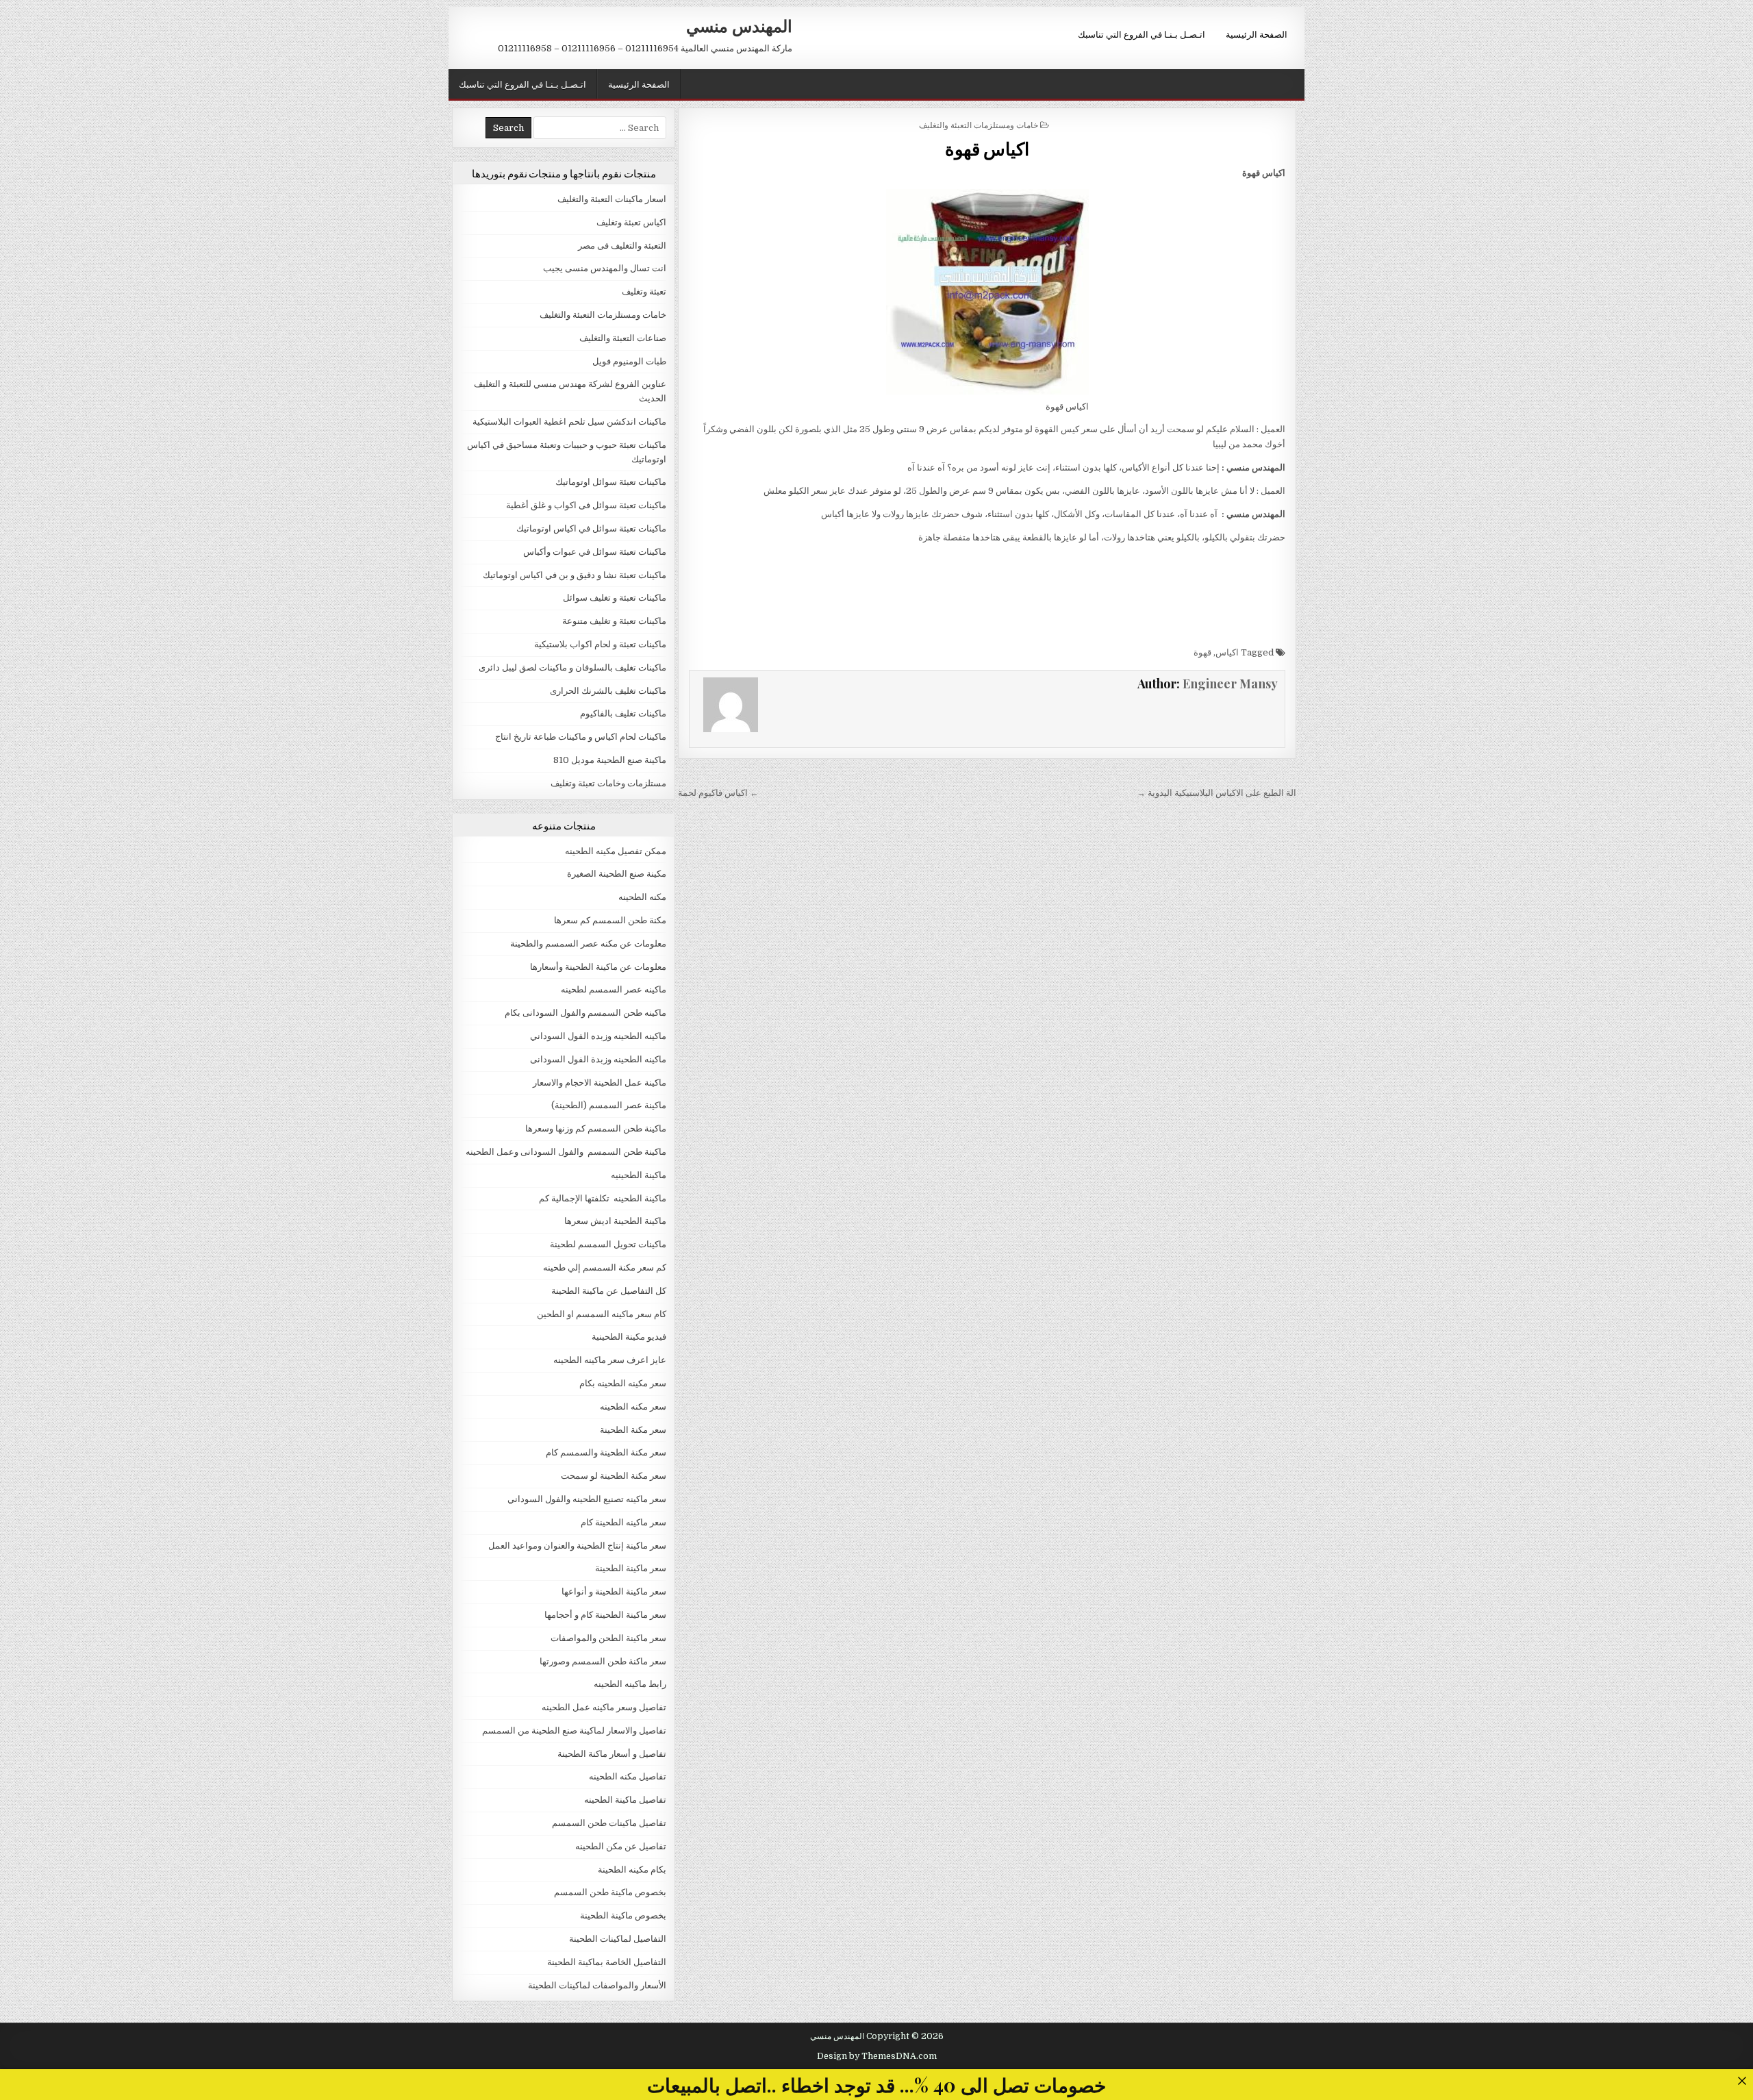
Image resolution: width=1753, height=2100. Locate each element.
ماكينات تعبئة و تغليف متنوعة (614, 621)
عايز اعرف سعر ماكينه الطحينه (610, 1360)
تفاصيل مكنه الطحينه (628, 1776)
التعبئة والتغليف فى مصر (622, 246)
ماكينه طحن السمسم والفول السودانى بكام (585, 1013)
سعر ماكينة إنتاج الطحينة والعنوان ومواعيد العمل (577, 1546)
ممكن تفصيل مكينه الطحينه (616, 851)
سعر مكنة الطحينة (633, 1430)
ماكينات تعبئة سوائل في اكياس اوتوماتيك (591, 528)
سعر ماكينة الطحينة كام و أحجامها (605, 1615)
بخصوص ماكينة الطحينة (623, 1915)
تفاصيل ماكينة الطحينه (625, 1800)
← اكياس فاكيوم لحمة (718, 793)
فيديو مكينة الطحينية (629, 1337)
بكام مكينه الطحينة (632, 1870)
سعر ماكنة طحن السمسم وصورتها (603, 1661)
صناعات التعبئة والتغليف (623, 338)
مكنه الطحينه (642, 897)
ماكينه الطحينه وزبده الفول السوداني (598, 1036)
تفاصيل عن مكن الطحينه (621, 1846)
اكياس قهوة (987, 148)
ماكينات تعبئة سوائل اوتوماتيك (611, 482)
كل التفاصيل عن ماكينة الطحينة (609, 1291)
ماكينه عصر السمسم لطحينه (614, 989)
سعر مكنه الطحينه (633, 1407)
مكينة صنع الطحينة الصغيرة (617, 874)
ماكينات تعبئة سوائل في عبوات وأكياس (595, 552)
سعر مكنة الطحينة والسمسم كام (606, 1452)
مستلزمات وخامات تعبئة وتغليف (608, 783)
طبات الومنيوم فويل (629, 361)
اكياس (1227, 652)
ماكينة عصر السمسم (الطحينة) (609, 1105)
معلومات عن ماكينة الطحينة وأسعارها (598, 967)
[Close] (1742, 2080)
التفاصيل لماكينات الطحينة (618, 1939)
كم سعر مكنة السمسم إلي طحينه (605, 1267)
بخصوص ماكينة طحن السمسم (610, 1892)
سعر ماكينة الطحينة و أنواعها (614, 1591)
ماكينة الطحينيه (639, 1175)
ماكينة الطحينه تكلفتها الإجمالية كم (603, 1198)
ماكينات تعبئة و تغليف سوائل (615, 598)
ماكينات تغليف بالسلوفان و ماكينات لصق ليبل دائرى (572, 667)
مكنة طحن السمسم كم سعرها (610, 920)
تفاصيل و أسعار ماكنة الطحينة (612, 1754)
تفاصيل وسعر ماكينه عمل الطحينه (604, 1707)
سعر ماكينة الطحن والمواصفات (608, 1638)
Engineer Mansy (1230, 684)
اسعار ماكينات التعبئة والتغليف (612, 199)
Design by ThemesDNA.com (877, 2056)
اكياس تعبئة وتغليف (631, 222)
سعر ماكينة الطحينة (631, 1568)
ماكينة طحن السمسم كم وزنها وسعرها (596, 1128)
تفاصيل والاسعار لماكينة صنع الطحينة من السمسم (574, 1730)
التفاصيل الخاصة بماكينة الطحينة (607, 1962)
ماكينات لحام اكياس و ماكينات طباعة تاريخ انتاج (581, 737)
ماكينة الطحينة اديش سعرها (615, 1221)
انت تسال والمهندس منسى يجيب (605, 268)
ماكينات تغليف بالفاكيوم (623, 713)
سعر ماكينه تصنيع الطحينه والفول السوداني (587, 1499)
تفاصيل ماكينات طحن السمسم (609, 1823)
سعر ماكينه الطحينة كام (623, 1522)
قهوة (1202, 652)
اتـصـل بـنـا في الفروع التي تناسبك (1142, 34)
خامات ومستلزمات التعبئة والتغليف (979, 124)
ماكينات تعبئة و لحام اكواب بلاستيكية (600, 644)
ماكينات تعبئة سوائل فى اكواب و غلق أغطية (586, 505)
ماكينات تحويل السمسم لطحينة (608, 1244)
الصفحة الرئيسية (1257, 34)
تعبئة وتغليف (644, 291)
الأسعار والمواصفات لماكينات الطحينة (597, 1985)
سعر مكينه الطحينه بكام (623, 1383)
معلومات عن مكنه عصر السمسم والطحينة (588, 943)
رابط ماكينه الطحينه (630, 1684)
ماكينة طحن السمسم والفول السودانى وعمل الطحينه (566, 1152)
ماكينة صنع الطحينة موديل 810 (610, 760)
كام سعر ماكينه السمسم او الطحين (602, 1314)
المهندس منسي (739, 25)
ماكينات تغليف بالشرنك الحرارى (608, 691)
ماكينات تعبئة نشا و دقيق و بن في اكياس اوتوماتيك (575, 575)
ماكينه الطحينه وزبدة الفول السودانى (598, 1059)
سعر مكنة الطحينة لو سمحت (614, 1476)
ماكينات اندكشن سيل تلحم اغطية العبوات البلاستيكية (569, 422)
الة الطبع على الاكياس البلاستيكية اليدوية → (1216, 793)
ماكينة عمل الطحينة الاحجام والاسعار (600, 1083)
